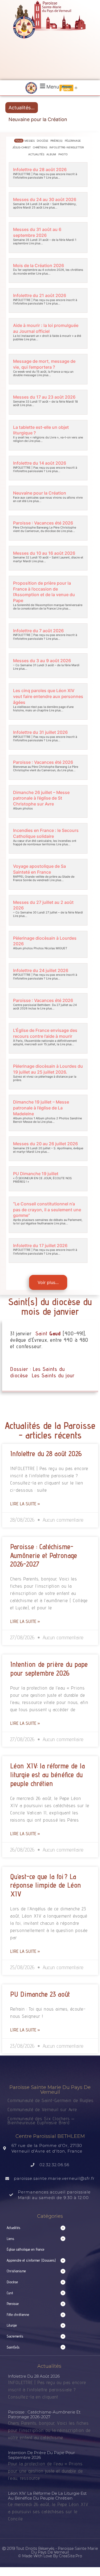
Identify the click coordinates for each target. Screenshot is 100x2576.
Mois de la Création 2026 (39, 265)
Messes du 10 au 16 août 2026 (44, 553)
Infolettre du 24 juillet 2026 (41, 970)
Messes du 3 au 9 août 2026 (42, 661)
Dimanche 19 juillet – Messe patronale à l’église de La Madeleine (41, 1108)
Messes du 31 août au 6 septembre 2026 (37, 232)
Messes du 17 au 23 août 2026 (44, 397)
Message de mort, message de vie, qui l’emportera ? (44, 364)
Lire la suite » (25, 1504)
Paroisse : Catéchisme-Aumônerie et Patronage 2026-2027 (44, 1555)
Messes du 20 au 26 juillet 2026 (45, 1144)
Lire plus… (53, 178)
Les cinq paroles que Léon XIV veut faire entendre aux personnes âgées (48, 696)
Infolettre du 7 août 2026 (38, 631)
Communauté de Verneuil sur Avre (42, 2109)
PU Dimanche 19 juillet (36, 1174)
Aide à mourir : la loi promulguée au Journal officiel (46, 328)
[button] (49, 86)
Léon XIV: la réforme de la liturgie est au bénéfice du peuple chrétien (47, 1775)
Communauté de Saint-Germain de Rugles (51, 2100)
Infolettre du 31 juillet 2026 (40, 732)
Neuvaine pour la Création (38, 119)
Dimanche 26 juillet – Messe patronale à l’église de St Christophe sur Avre (41, 798)
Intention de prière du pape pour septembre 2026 (49, 1669)
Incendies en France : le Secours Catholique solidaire (46, 833)
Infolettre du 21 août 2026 (40, 295)
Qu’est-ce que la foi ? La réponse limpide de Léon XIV (46, 1885)
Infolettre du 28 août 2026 (40, 169)
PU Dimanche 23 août (40, 1994)
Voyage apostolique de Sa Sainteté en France (39, 869)
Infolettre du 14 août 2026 (40, 463)
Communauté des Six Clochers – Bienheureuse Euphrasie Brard (41, 2120)
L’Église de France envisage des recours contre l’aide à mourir (45, 1033)
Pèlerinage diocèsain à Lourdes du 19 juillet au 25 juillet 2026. (48, 1069)
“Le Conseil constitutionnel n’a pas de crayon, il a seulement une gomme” (47, 1210)
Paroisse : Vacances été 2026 (43, 523)
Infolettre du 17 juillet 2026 (40, 1245)
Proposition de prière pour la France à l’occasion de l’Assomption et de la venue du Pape (44, 592)
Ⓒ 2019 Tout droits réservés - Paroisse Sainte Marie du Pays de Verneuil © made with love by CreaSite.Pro (50, 2552)
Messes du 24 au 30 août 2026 (45, 199)
